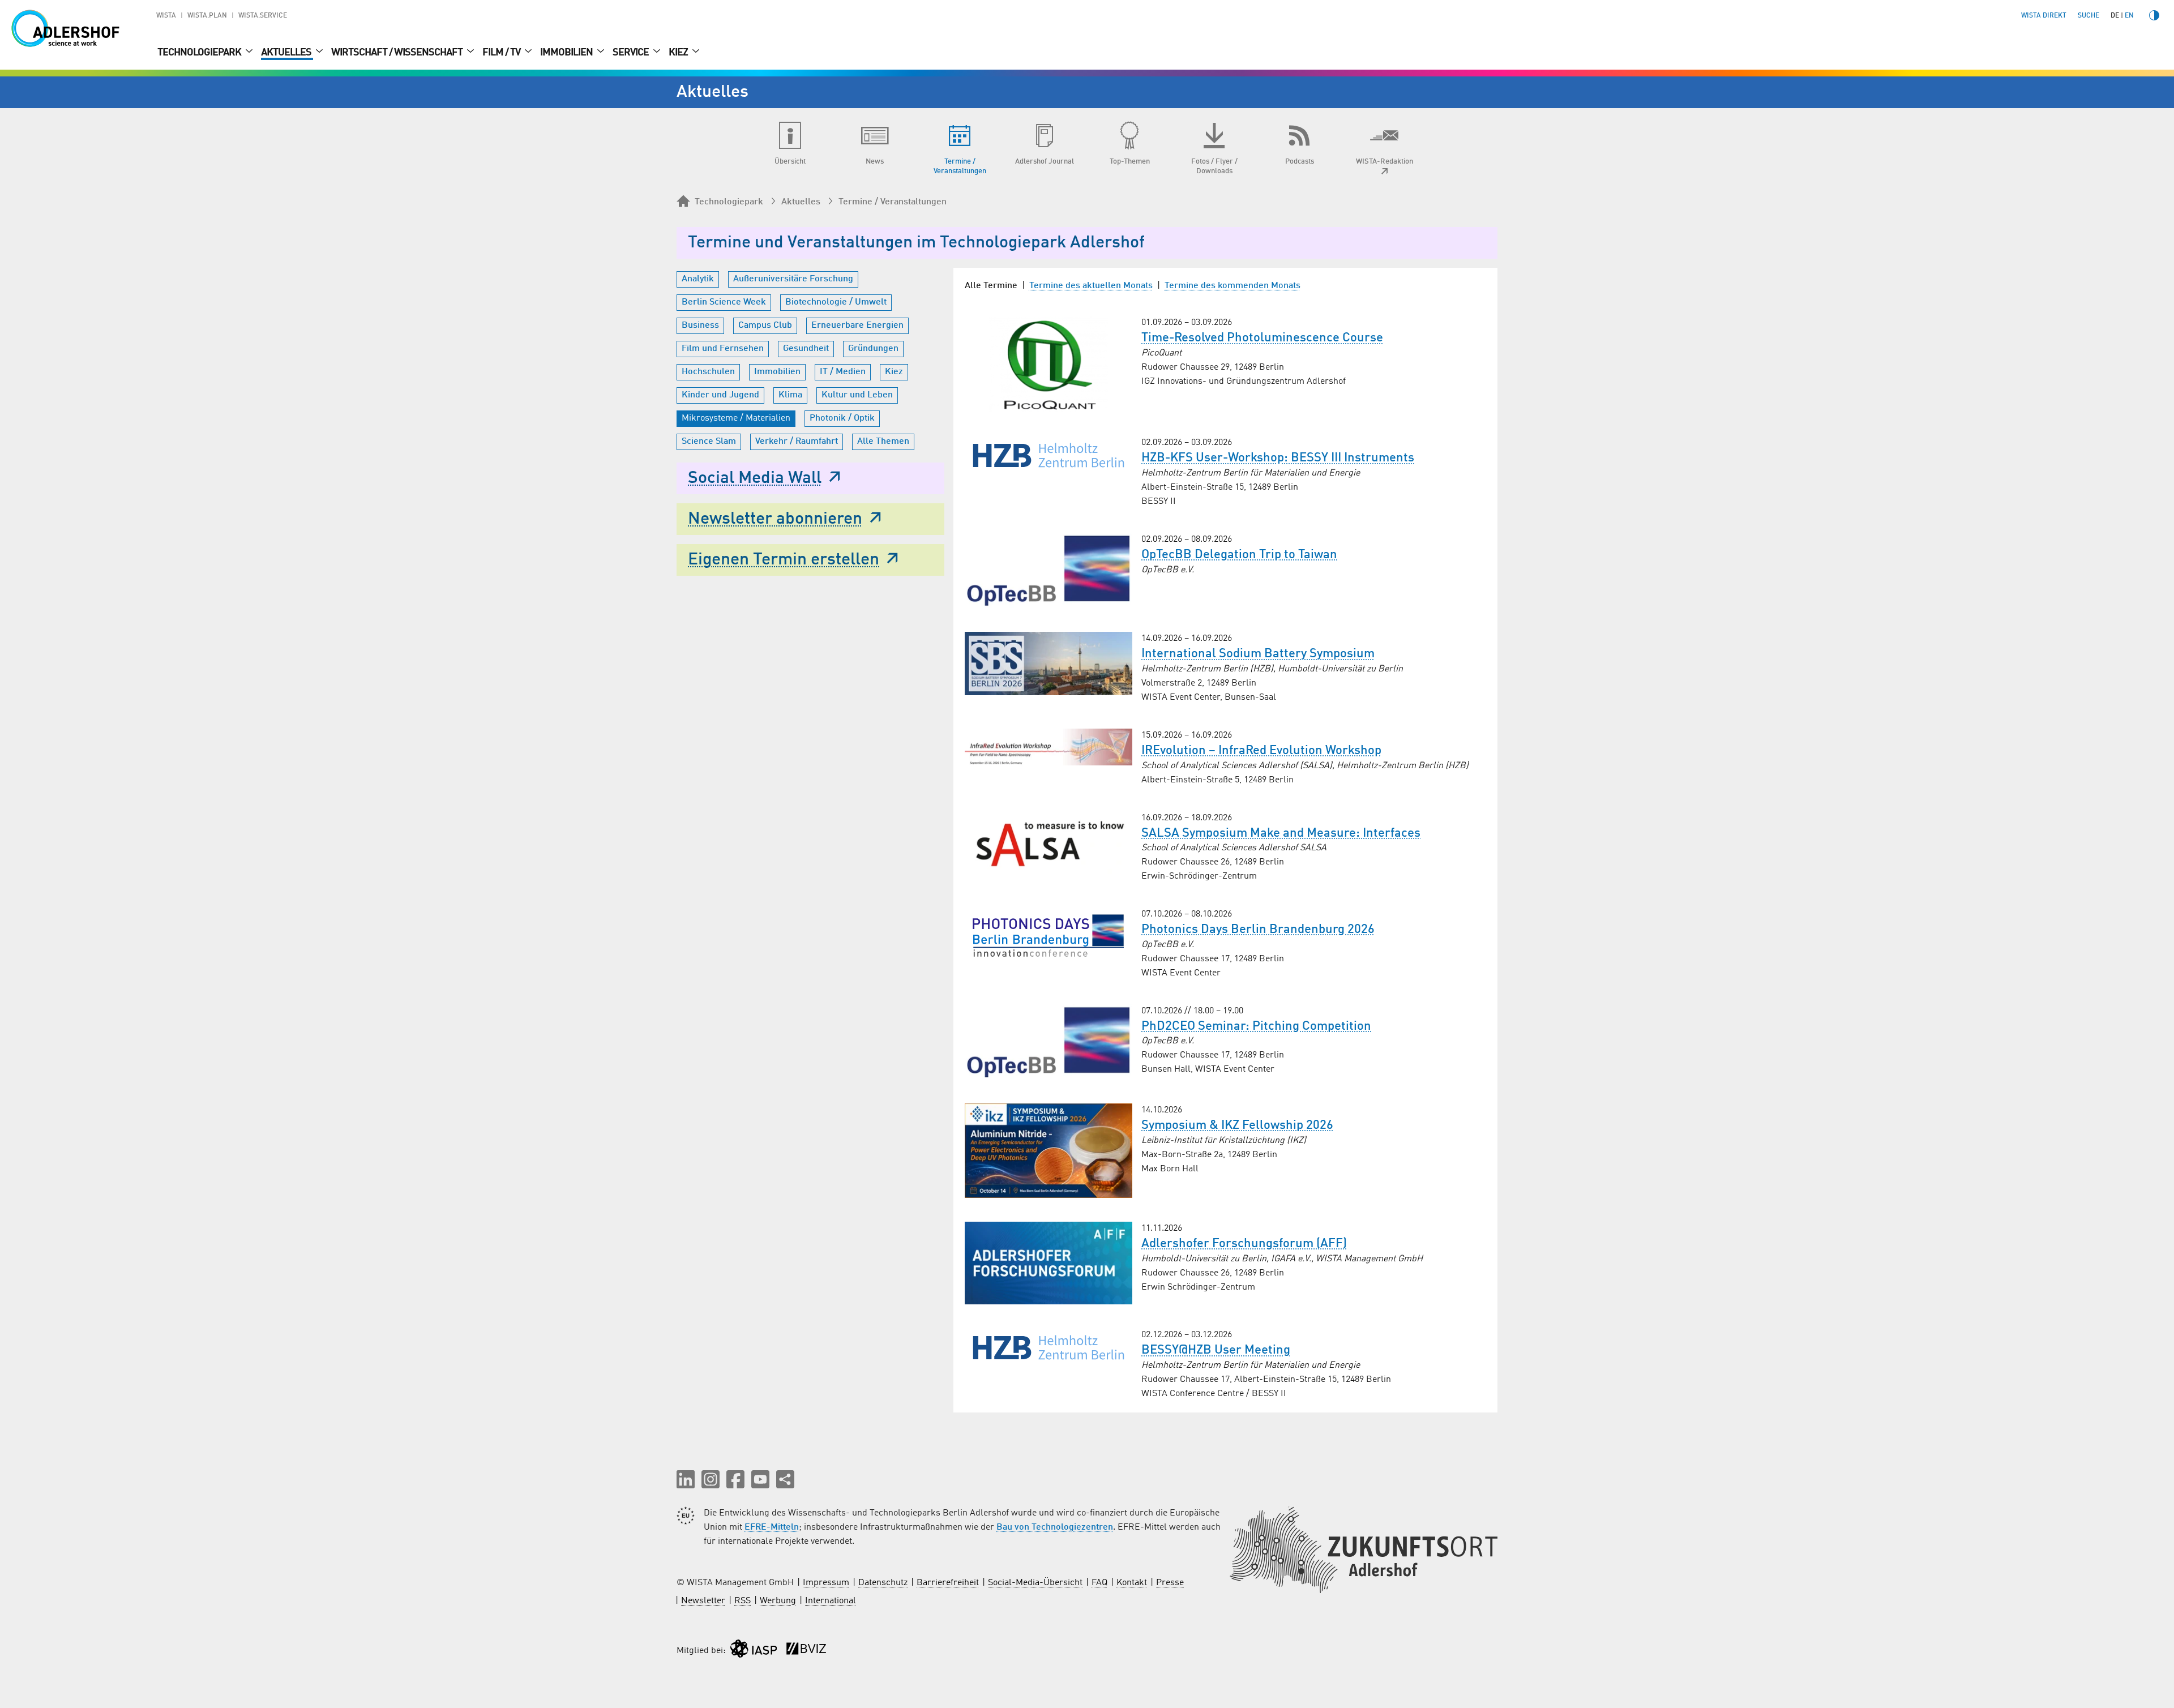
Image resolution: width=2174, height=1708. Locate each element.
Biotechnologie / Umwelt (836, 302)
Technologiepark (200, 53)
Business (700, 326)
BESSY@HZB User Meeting (1216, 1350)
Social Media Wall (755, 478)
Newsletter (703, 1601)
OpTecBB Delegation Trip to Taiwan (1239, 555)
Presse (1170, 1583)
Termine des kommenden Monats (1232, 286)
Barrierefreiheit (948, 1583)
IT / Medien (843, 372)
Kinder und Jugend (720, 395)
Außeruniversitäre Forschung (793, 279)
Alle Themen (883, 442)
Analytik (698, 279)
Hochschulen (708, 372)
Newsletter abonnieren (775, 519)
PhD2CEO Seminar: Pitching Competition (1256, 1026)
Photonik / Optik (842, 418)
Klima (790, 395)
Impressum (826, 1583)
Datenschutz (883, 1583)
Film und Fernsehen (723, 349)
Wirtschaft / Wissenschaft (398, 53)
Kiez (679, 53)
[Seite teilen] (785, 1479)
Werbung (778, 1601)
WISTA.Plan (207, 16)
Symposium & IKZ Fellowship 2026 (1237, 1125)
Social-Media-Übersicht (1035, 1583)
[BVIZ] (806, 1651)
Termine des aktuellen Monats (1091, 286)
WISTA (166, 16)
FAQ (1099, 1583)
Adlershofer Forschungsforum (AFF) (1244, 1244)
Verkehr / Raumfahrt (797, 442)
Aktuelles (287, 53)
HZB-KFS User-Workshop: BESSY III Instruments (1278, 458)
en (2129, 16)
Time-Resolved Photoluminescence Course (1262, 338)
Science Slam (709, 442)
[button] (686, 1479)
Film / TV (502, 53)
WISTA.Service (263, 16)
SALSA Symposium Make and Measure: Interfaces (1281, 833)
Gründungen (873, 349)
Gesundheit (806, 349)
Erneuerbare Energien (857, 326)
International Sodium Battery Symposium (1258, 654)
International (831, 1601)
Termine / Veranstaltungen (893, 202)
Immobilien (567, 53)
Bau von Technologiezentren (1055, 1527)
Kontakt (1132, 1583)
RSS (743, 1601)
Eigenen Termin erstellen (784, 560)
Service (632, 53)
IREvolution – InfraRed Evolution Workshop (1261, 751)
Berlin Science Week (724, 302)
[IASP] (754, 1651)
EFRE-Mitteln (772, 1527)
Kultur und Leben (857, 395)
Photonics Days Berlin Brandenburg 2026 (1258, 930)
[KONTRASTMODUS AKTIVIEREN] (2154, 15)
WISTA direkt (2044, 16)
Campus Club (765, 326)
